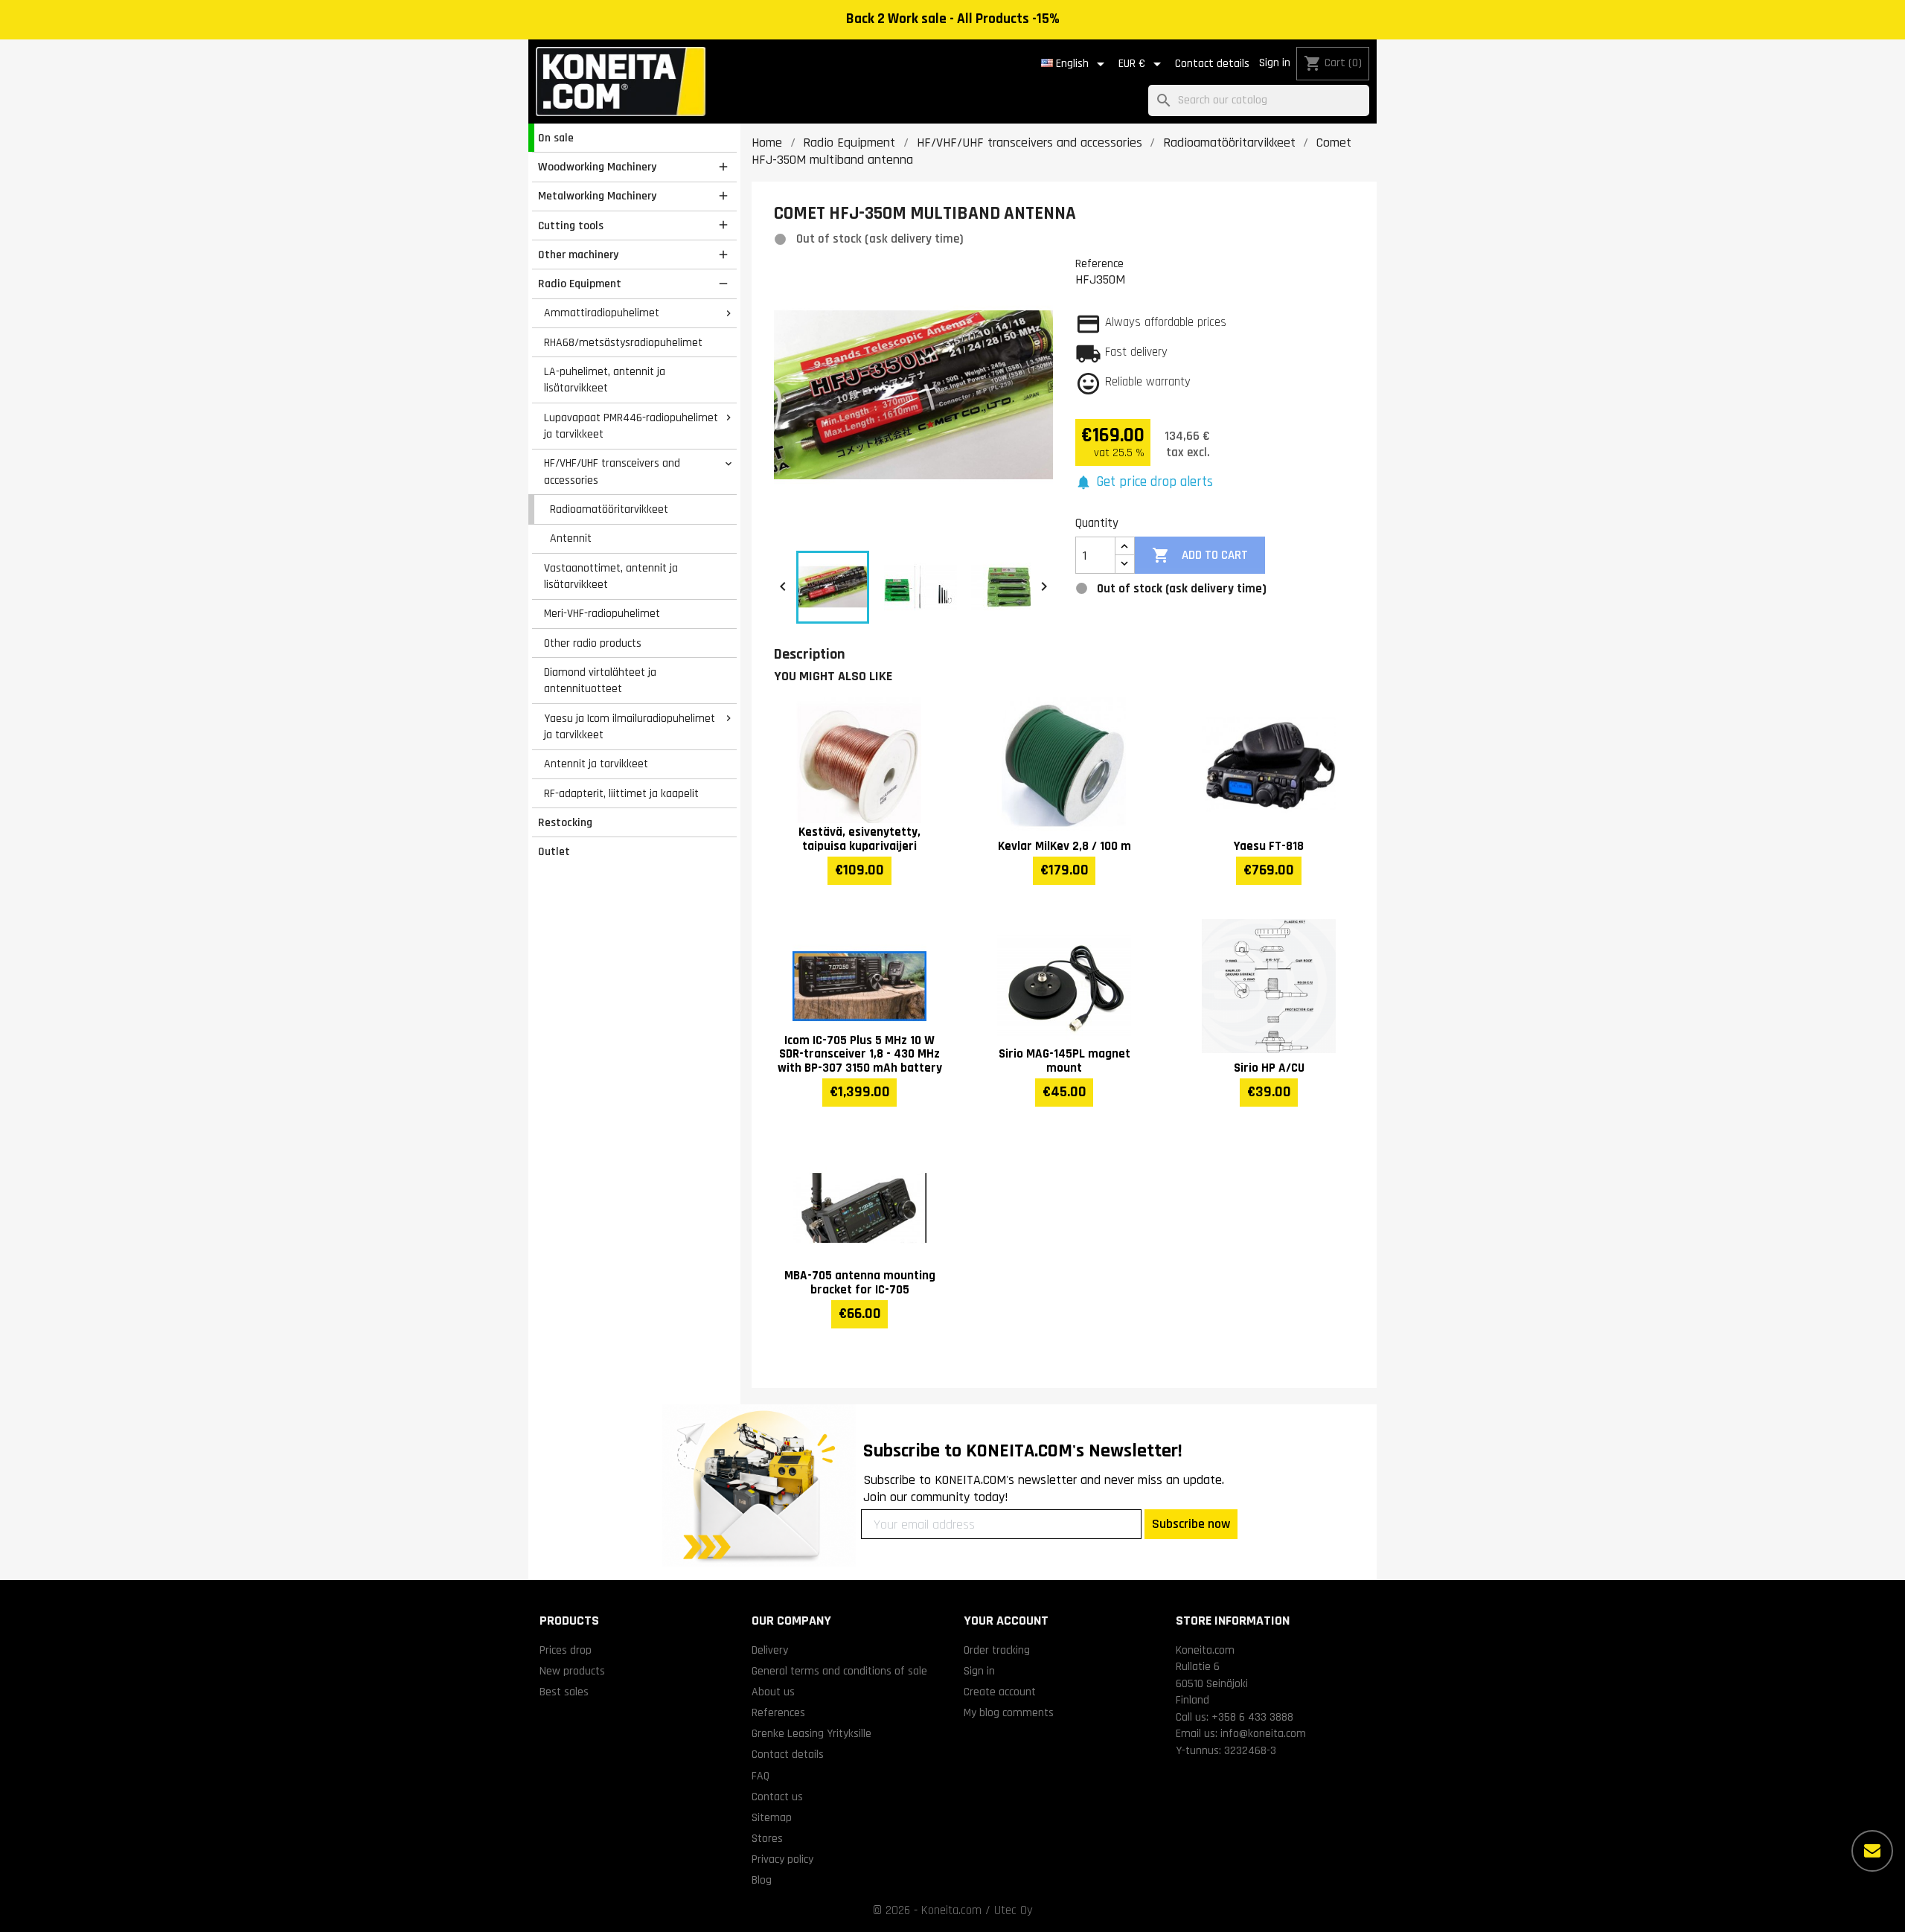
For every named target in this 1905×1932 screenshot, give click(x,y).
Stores (767, 1838)
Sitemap (772, 1817)
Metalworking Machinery (597, 196)
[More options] (1872, 1851)
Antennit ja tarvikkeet (596, 764)
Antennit (571, 538)
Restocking (565, 822)
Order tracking (997, 1650)
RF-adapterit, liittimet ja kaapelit (621, 793)
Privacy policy (782, 1859)
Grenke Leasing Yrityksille (811, 1733)
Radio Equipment (580, 284)
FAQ (761, 1776)
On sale (556, 138)
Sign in (1275, 63)
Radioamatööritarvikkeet (609, 509)
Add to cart (1200, 555)
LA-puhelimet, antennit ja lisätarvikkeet (605, 380)
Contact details (1212, 64)
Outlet (554, 851)
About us (773, 1692)
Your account (1006, 1621)
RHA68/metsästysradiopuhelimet (623, 342)
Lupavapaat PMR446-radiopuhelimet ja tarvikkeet (631, 426)
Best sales (564, 1692)
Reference (1099, 263)
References (778, 1712)
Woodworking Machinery (597, 167)
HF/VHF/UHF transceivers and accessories (612, 471)
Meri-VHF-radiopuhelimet (602, 613)
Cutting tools (571, 225)
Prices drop (566, 1650)
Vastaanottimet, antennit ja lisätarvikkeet (611, 576)
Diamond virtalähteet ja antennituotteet (600, 681)
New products (572, 1671)
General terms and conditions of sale (839, 1671)
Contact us (777, 1797)
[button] (1144, 483)
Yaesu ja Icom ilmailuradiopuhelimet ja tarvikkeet (630, 727)
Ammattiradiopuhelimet (602, 313)
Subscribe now (1191, 1524)
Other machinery (578, 255)
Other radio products (593, 643)
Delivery (770, 1650)
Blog (762, 1880)
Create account (1000, 1692)
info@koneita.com (1263, 1733)
